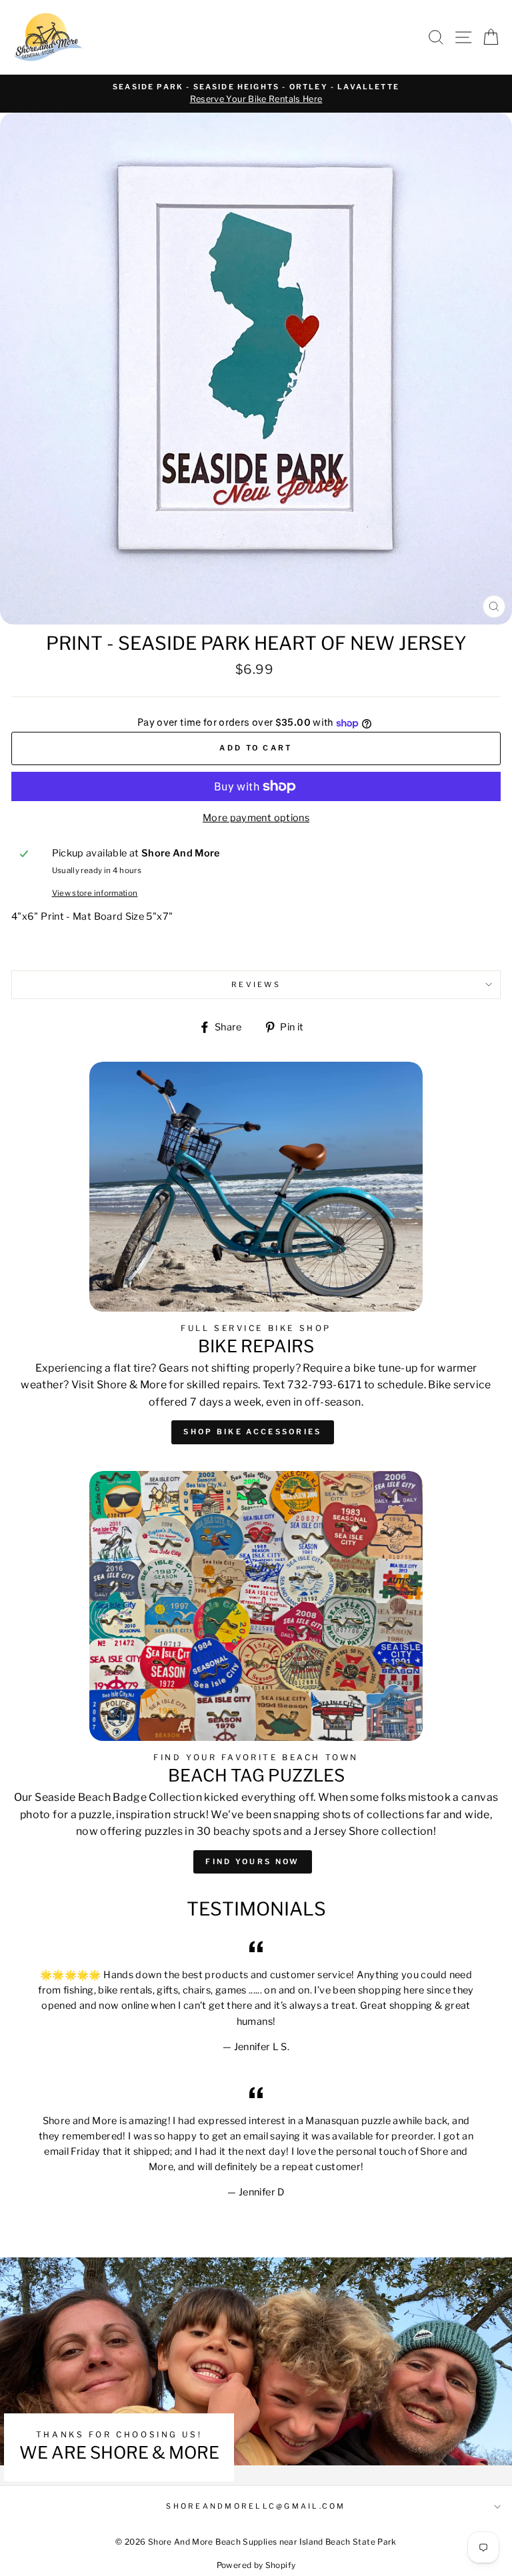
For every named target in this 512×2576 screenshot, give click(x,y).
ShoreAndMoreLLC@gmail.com (256, 2506)
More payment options (256, 818)
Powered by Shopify (256, 2565)
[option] (256, 94)
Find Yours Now (252, 1862)
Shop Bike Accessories (252, 1432)
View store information (95, 893)
